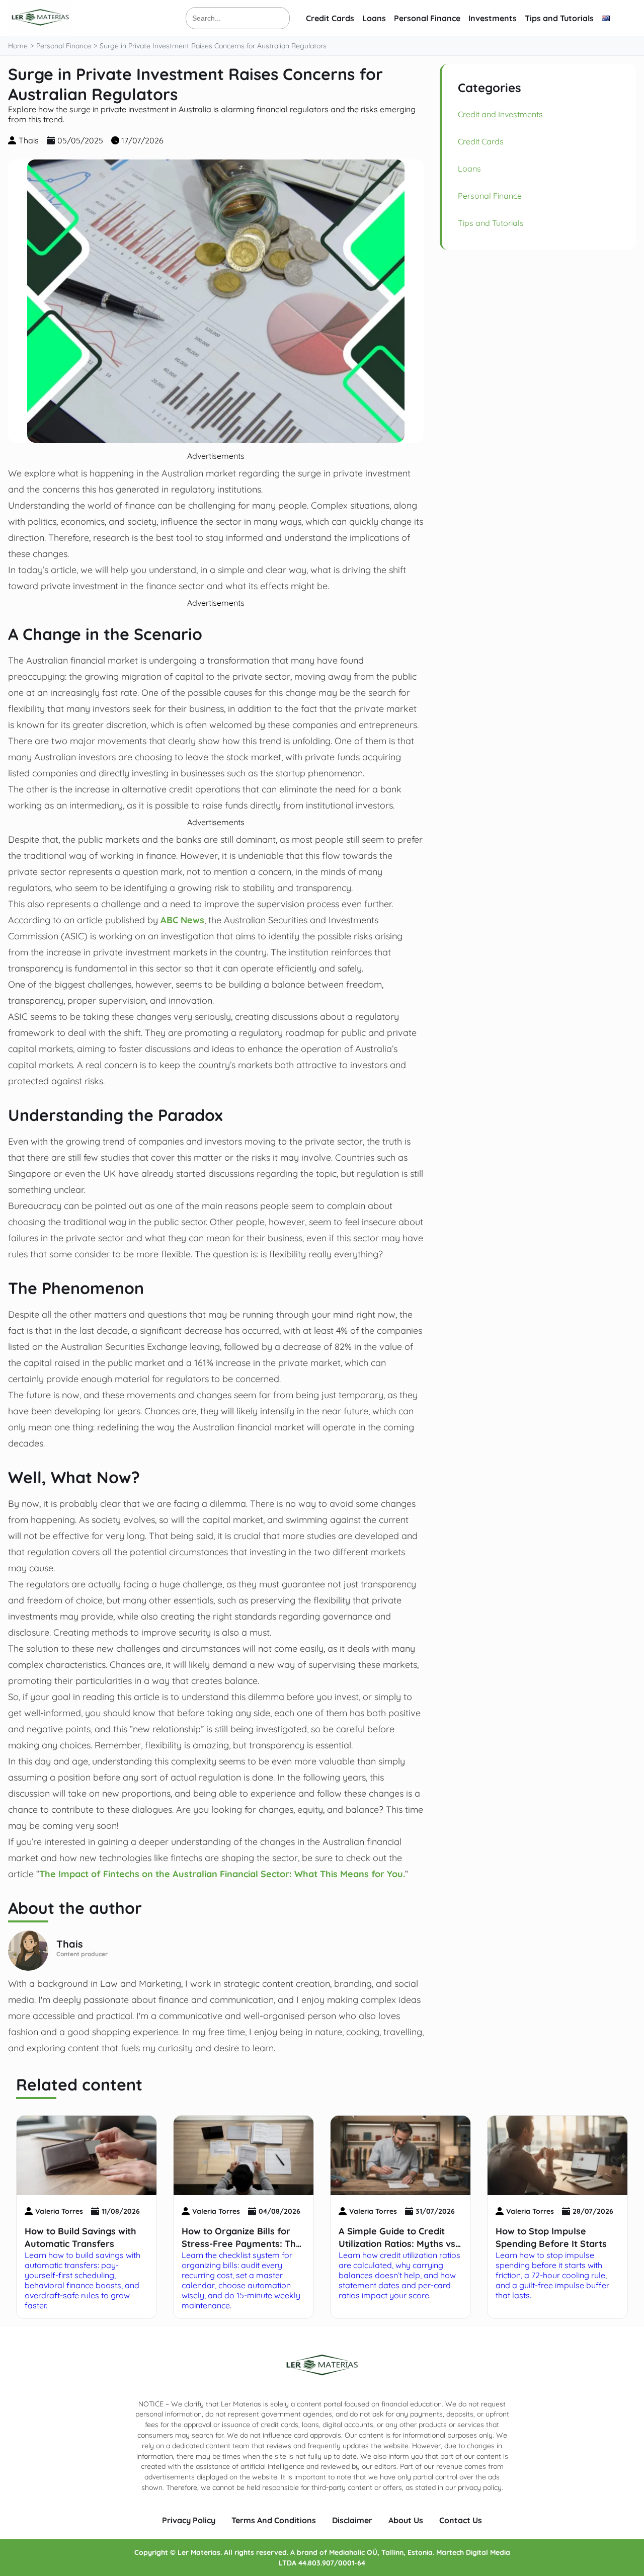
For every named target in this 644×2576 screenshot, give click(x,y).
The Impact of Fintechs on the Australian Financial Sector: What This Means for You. (222, 1874)
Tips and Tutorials (559, 18)
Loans (374, 18)
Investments (493, 18)
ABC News (182, 920)
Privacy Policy (189, 2520)
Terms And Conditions (274, 2520)
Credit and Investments (500, 114)
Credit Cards (330, 18)
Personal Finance (427, 18)
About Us (406, 2520)
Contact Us (461, 2520)
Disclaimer (352, 2520)
